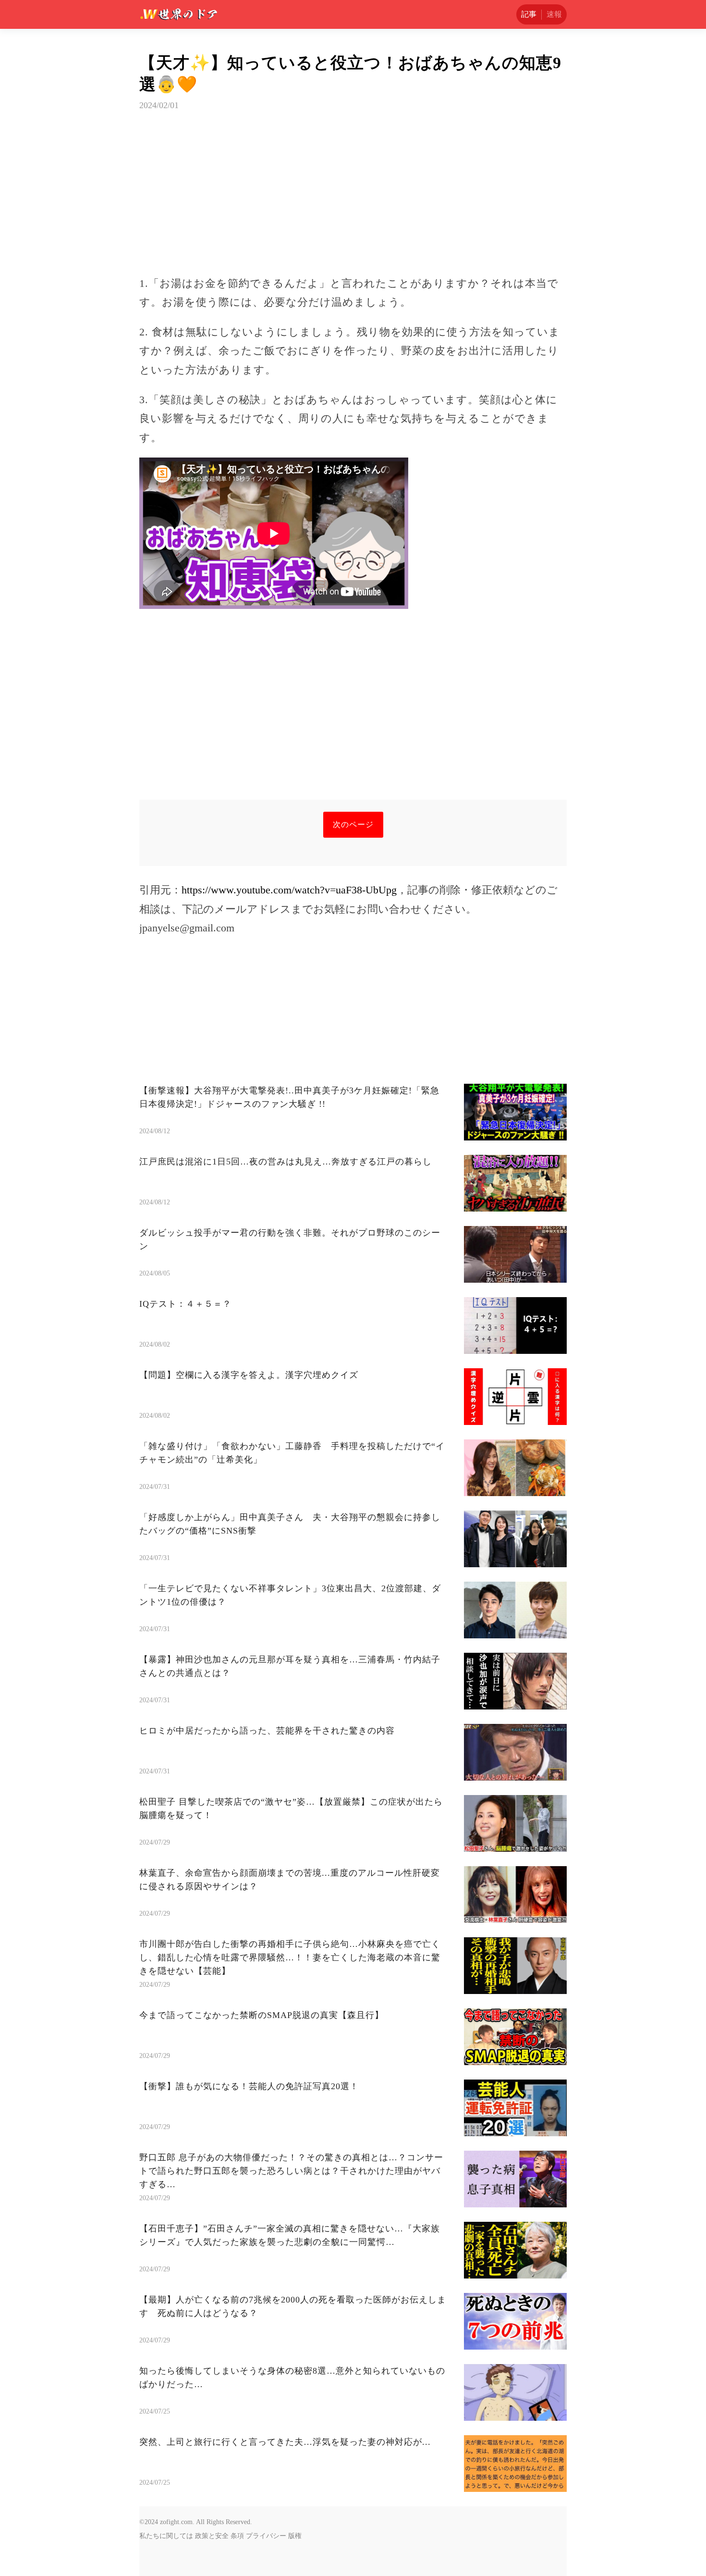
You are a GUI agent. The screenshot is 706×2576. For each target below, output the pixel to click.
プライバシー (266, 2536)
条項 (237, 2536)
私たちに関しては (166, 2536)
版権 (295, 2536)
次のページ (353, 824)
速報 (554, 14)
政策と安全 (212, 2536)
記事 (529, 14)
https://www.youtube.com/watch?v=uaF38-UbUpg (289, 890)
